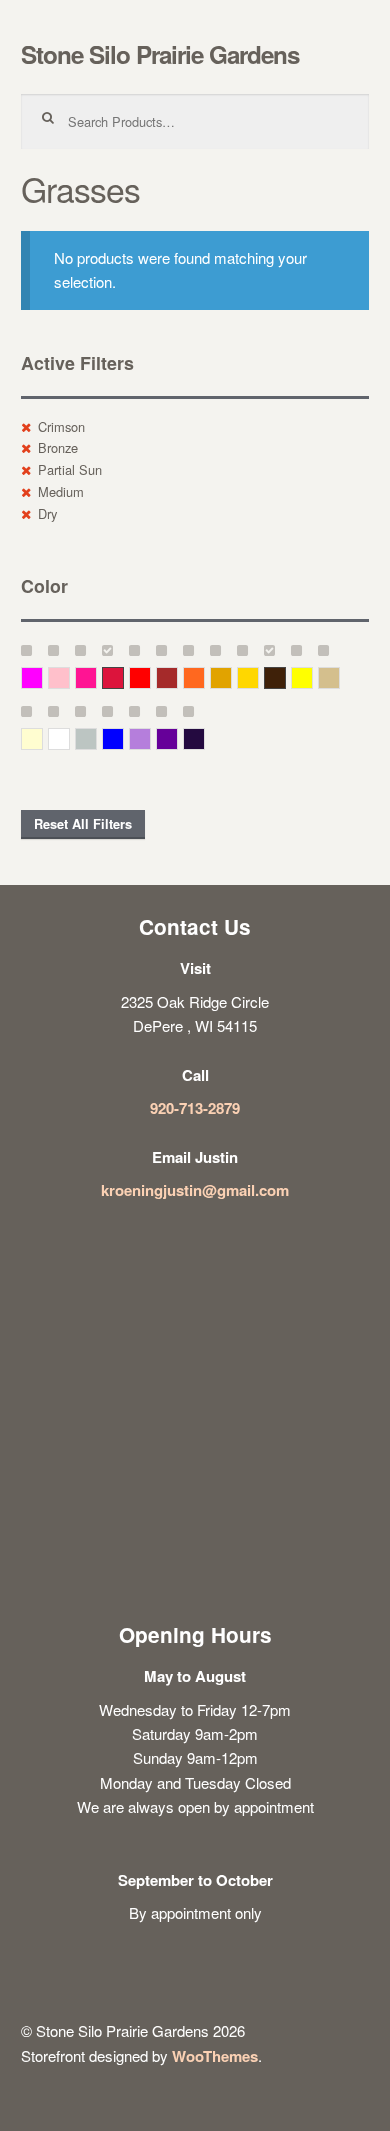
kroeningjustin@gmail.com (195, 1190)
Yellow (312, 677)
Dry (47, 513)
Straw (339, 677)
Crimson (61, 426)
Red (150, 677)
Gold (258, 677)
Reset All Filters (83, 824)
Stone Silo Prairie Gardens (160, 54)
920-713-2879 (195, 1108)
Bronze (58, 447)
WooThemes (215, 2056)
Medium (61, 491)
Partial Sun (70, 469)
